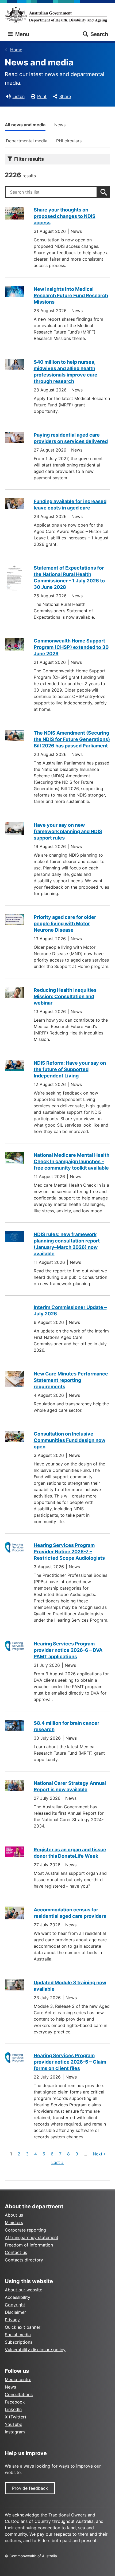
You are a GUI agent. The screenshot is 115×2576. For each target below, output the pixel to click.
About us (14, 2215)
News (60, 125)
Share (65, 96)
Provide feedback (30, 2488)
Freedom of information (29, 2245)
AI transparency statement (32, 2237)
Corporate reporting (25, 2230)
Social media (18, 2335)
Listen (19, 96)
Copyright (15, 2305)
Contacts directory (24, 2260)
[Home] (57, 15)
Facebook (15, 2402)
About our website (24, 2290)
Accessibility (18, 2297)
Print (42, 96)
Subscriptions (19, 2342)
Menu (21, 34)
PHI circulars (69, 141)
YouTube (14, 2424)
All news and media (25, 125)
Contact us (16, 2252)
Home (16, 50)
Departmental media (27, 141)
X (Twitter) (16, 2417)
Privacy (12, 2320)
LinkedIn (13, 2409)
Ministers (14, 2222)
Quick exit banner (23, 2327)
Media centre (18, 2379)
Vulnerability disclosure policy (35, 2350)
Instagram (15, 2432)
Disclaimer (15, 2312)
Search (99, 34)
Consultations (19, 2394)
